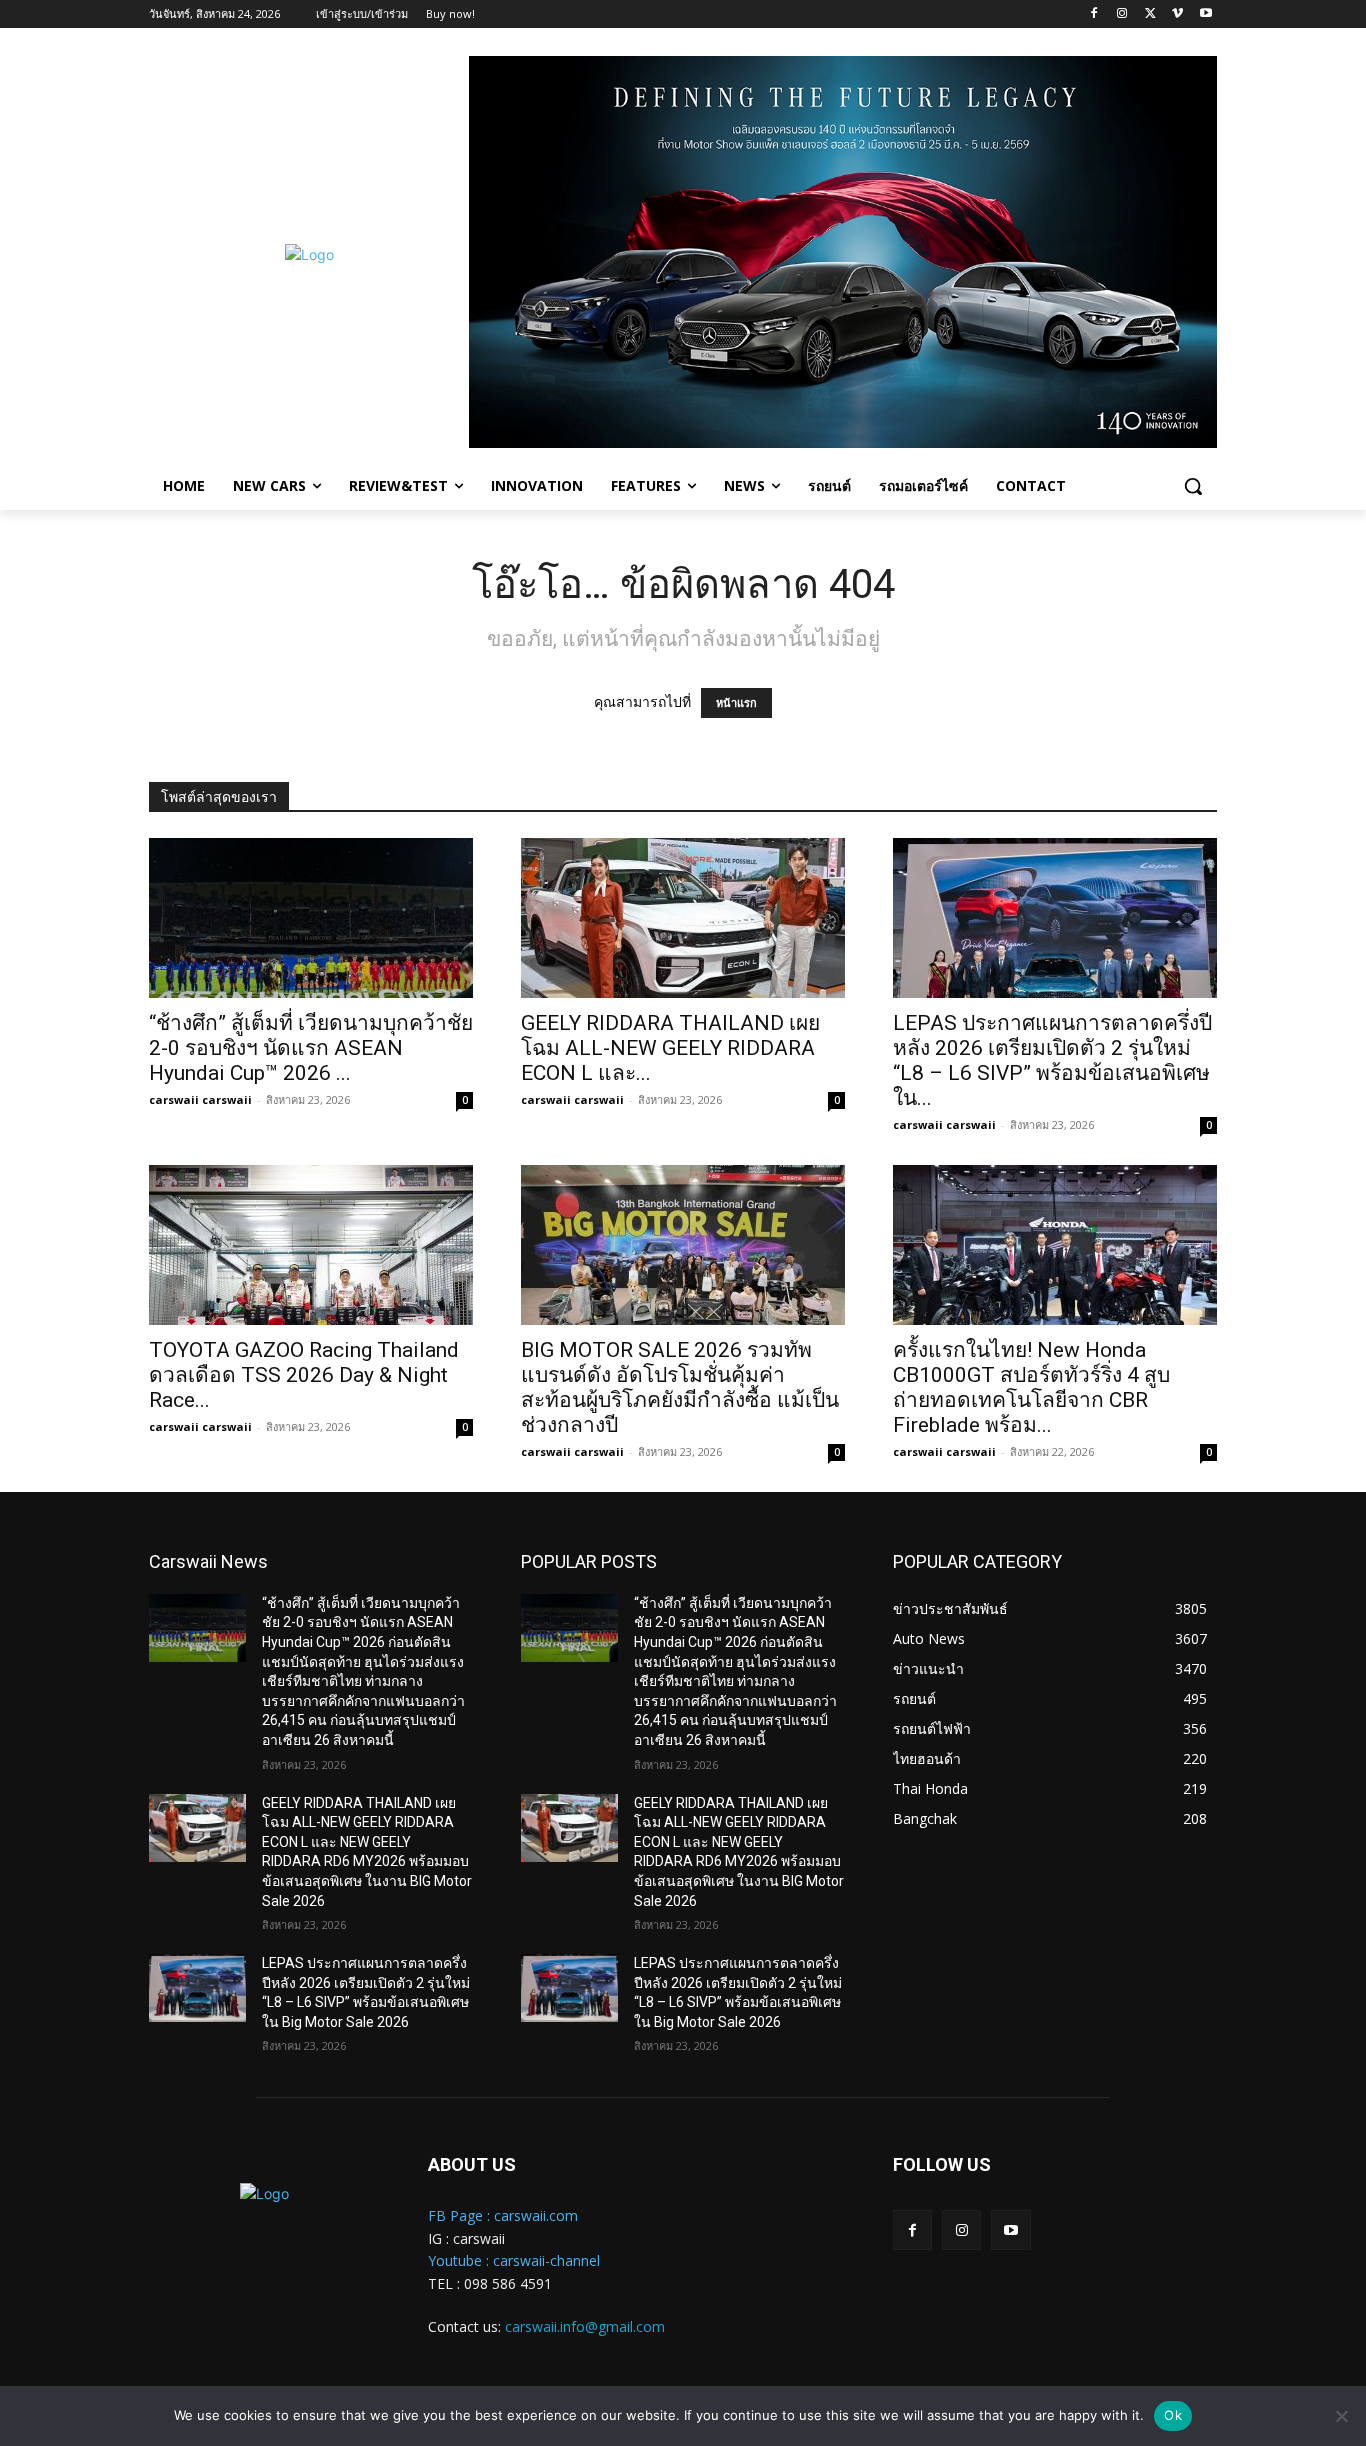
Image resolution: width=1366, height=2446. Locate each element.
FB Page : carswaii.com (503, 2215)
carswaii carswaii (200, 1099)
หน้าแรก (736, 703)
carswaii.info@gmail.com (585, 2326)
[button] (1193, 486)
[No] (1341, 2416)
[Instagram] (1122, 14)
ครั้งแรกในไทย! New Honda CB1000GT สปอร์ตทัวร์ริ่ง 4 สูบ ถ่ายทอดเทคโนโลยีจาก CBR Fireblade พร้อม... (1031, 1387)
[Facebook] (1094, 14)
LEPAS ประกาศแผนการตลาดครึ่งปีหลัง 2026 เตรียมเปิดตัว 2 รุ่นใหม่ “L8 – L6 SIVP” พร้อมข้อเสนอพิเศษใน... (1052, 1060)
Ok (1173, 2415)
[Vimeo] (1177, 14)
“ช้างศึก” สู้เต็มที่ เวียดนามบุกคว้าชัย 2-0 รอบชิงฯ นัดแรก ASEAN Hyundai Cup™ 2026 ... (311, 1048)
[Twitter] (1150, 14)
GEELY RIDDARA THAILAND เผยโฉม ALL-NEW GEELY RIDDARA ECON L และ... (670, 1048)
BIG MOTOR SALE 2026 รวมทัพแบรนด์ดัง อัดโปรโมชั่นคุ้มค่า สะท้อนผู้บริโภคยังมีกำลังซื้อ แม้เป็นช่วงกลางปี (680, 1387)
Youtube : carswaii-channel (514, 2260)
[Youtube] (1205, 14)
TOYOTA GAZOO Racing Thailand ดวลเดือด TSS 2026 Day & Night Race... (304, 1375)
